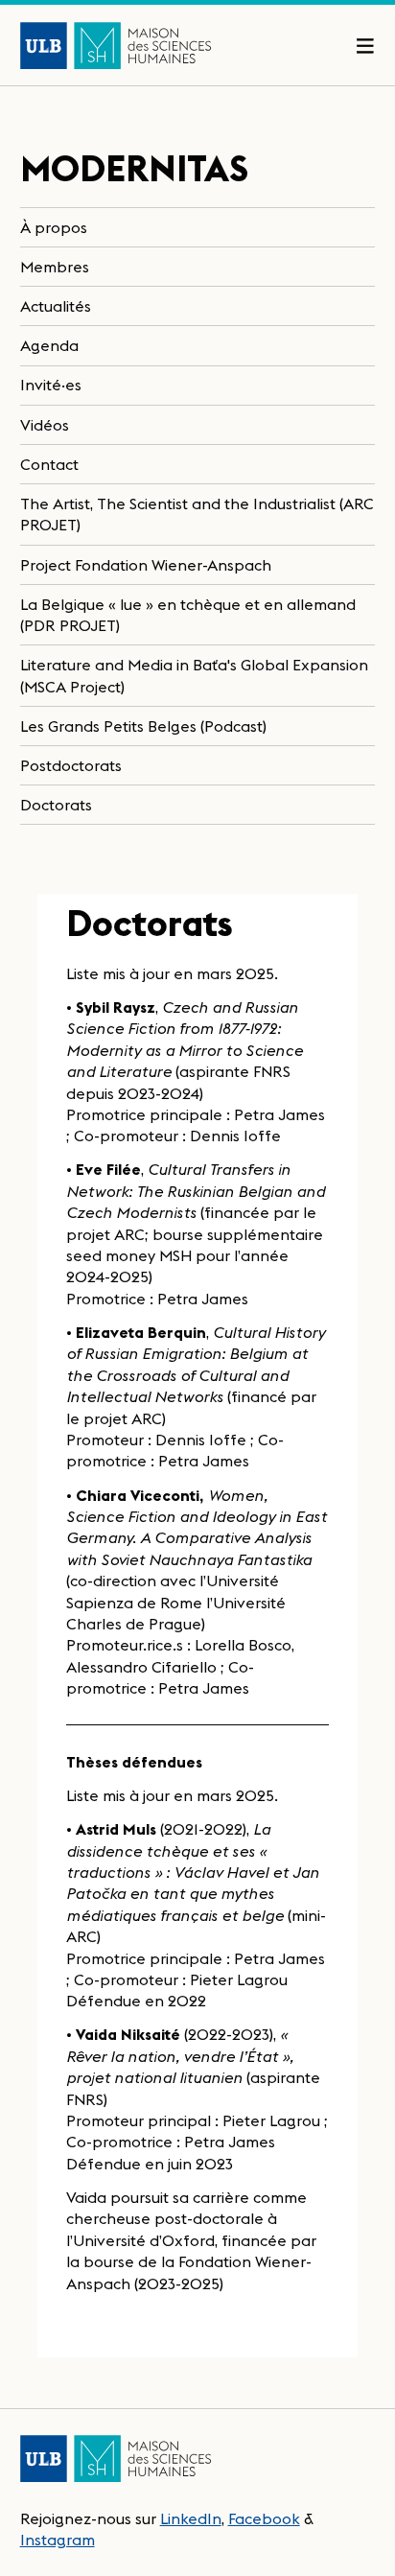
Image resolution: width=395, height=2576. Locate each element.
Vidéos (45, 425)
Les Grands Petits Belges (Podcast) (143, 726)
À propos (54, 227)
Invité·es (51, 385)
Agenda (49, 345)
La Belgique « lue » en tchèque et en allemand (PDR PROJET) (188, 615)
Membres (55, 267)
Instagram (58, 2540)
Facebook (264, 2518)
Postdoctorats (71, 765)
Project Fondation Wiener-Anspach (146, 565)
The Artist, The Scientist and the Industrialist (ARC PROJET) (197, 514)
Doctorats (56, 805)
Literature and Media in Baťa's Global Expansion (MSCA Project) (194, 675)
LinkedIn (191, 2518)
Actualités (56, 306)
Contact (49, 464)
